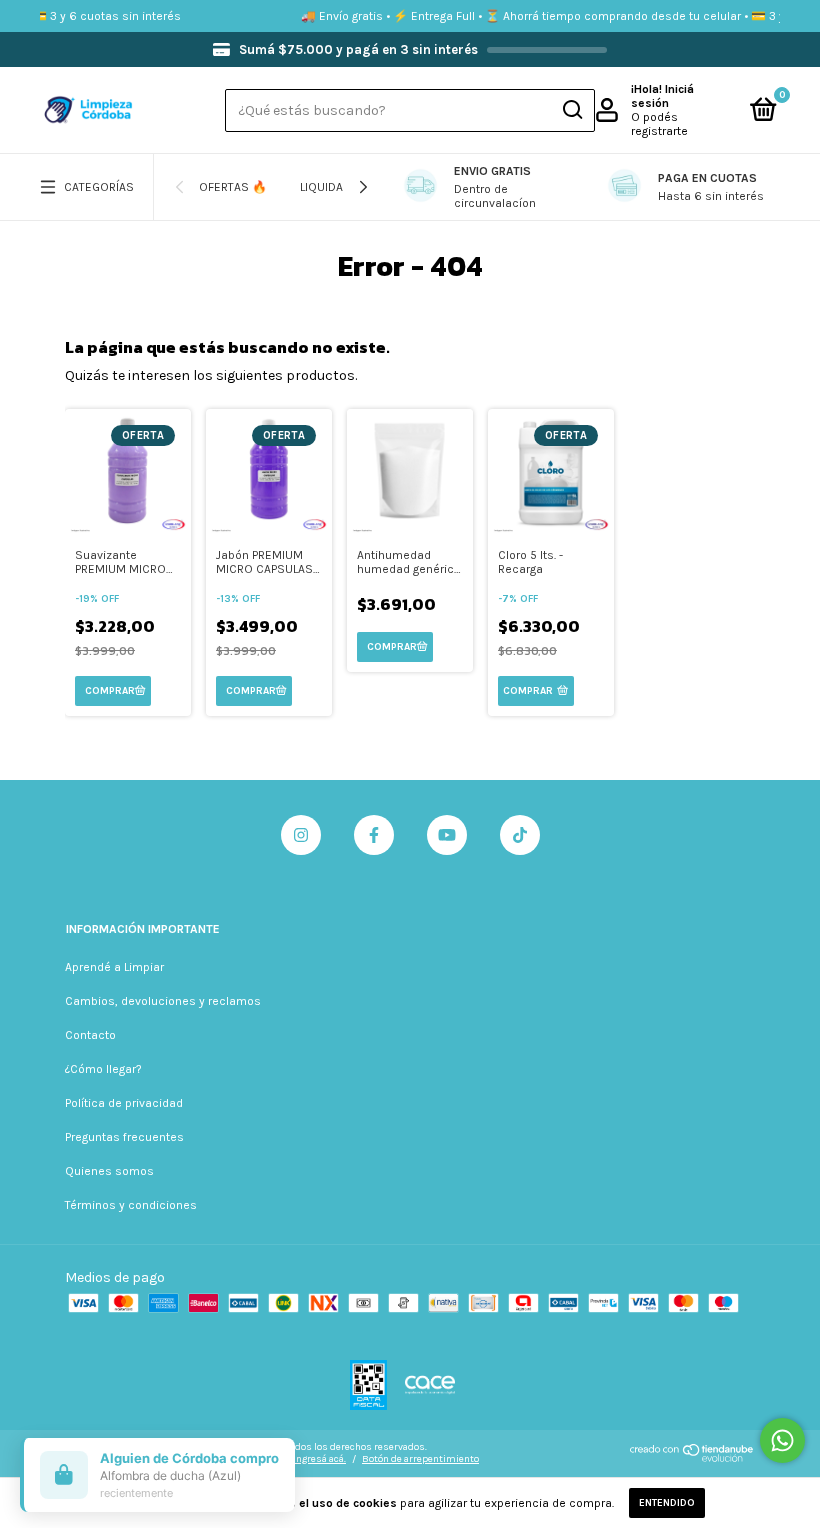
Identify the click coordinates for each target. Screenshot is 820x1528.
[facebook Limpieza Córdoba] (374, 835)
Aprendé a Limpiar (114, 967)
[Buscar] (571, 110)
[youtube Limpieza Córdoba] (447, 835)
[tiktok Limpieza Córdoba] (520, 835)
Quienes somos (109, 1171)
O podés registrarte (659, 124)
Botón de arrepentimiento (420, 1459)
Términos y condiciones (131, 1205)
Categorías (99, 187)
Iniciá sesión (662, 96)
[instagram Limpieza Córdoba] (301, 835)
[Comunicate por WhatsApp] (782, 1440)
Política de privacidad (124, 1103)
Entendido (667, 1503)
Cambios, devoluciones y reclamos (163, 1001)
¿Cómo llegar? (103, 1069)
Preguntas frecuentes (124, 1137)
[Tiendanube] (692, 1458)
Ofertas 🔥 (233, 187)
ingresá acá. (319, 1459)
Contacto (90, 1035)
